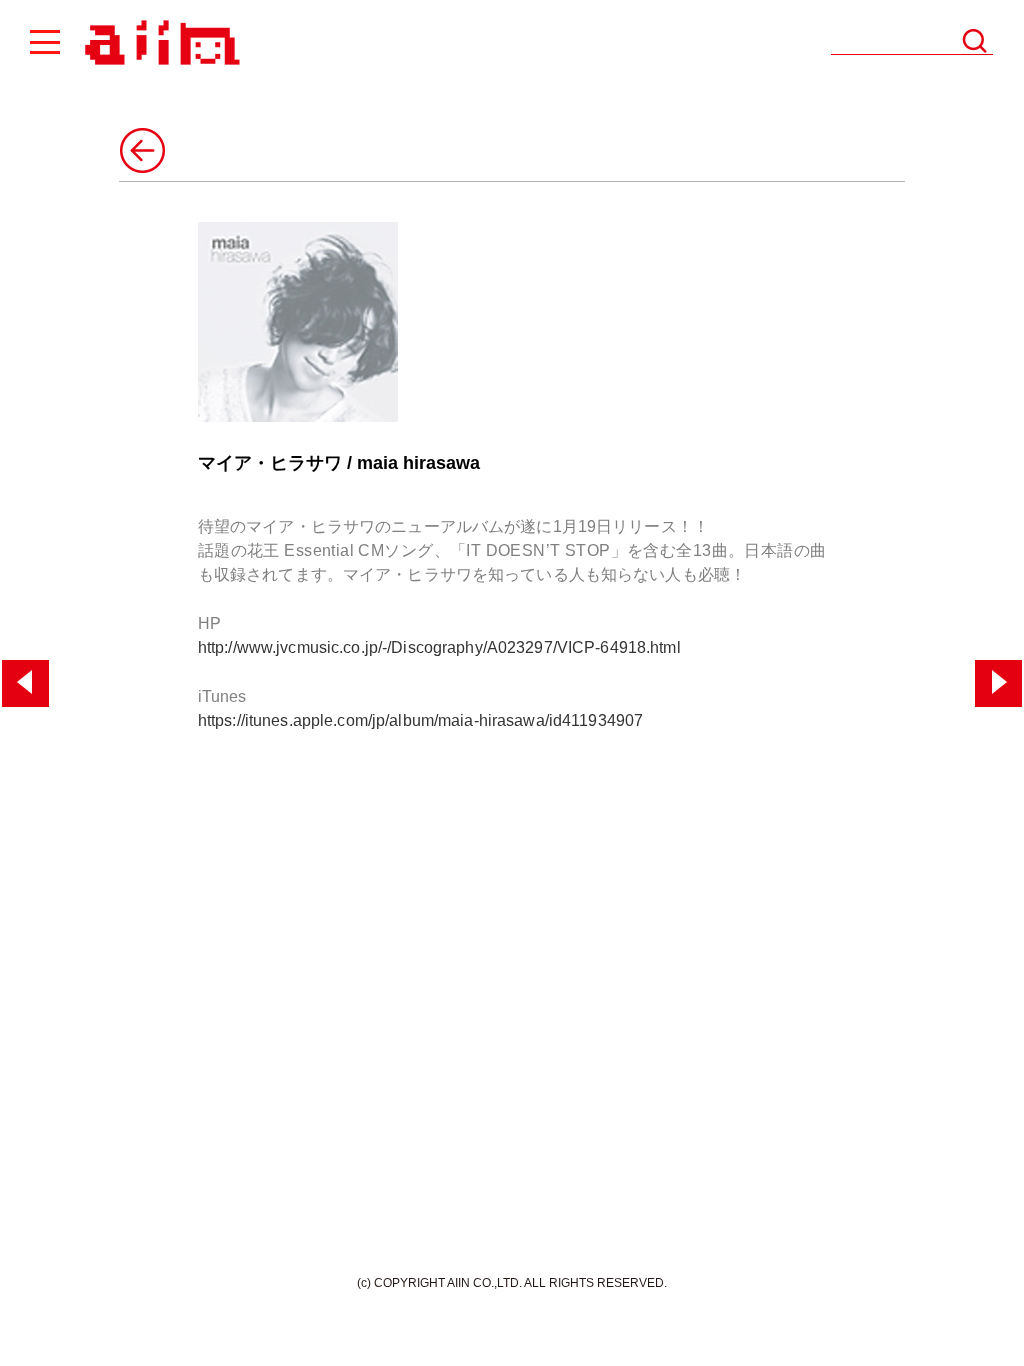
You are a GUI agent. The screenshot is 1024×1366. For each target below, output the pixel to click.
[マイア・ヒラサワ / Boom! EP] (25, 683)
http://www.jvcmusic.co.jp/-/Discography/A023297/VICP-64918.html (439, 647)
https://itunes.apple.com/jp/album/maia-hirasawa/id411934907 (420, 720)
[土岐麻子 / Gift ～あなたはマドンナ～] (998, 683)
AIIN (159, 43)
